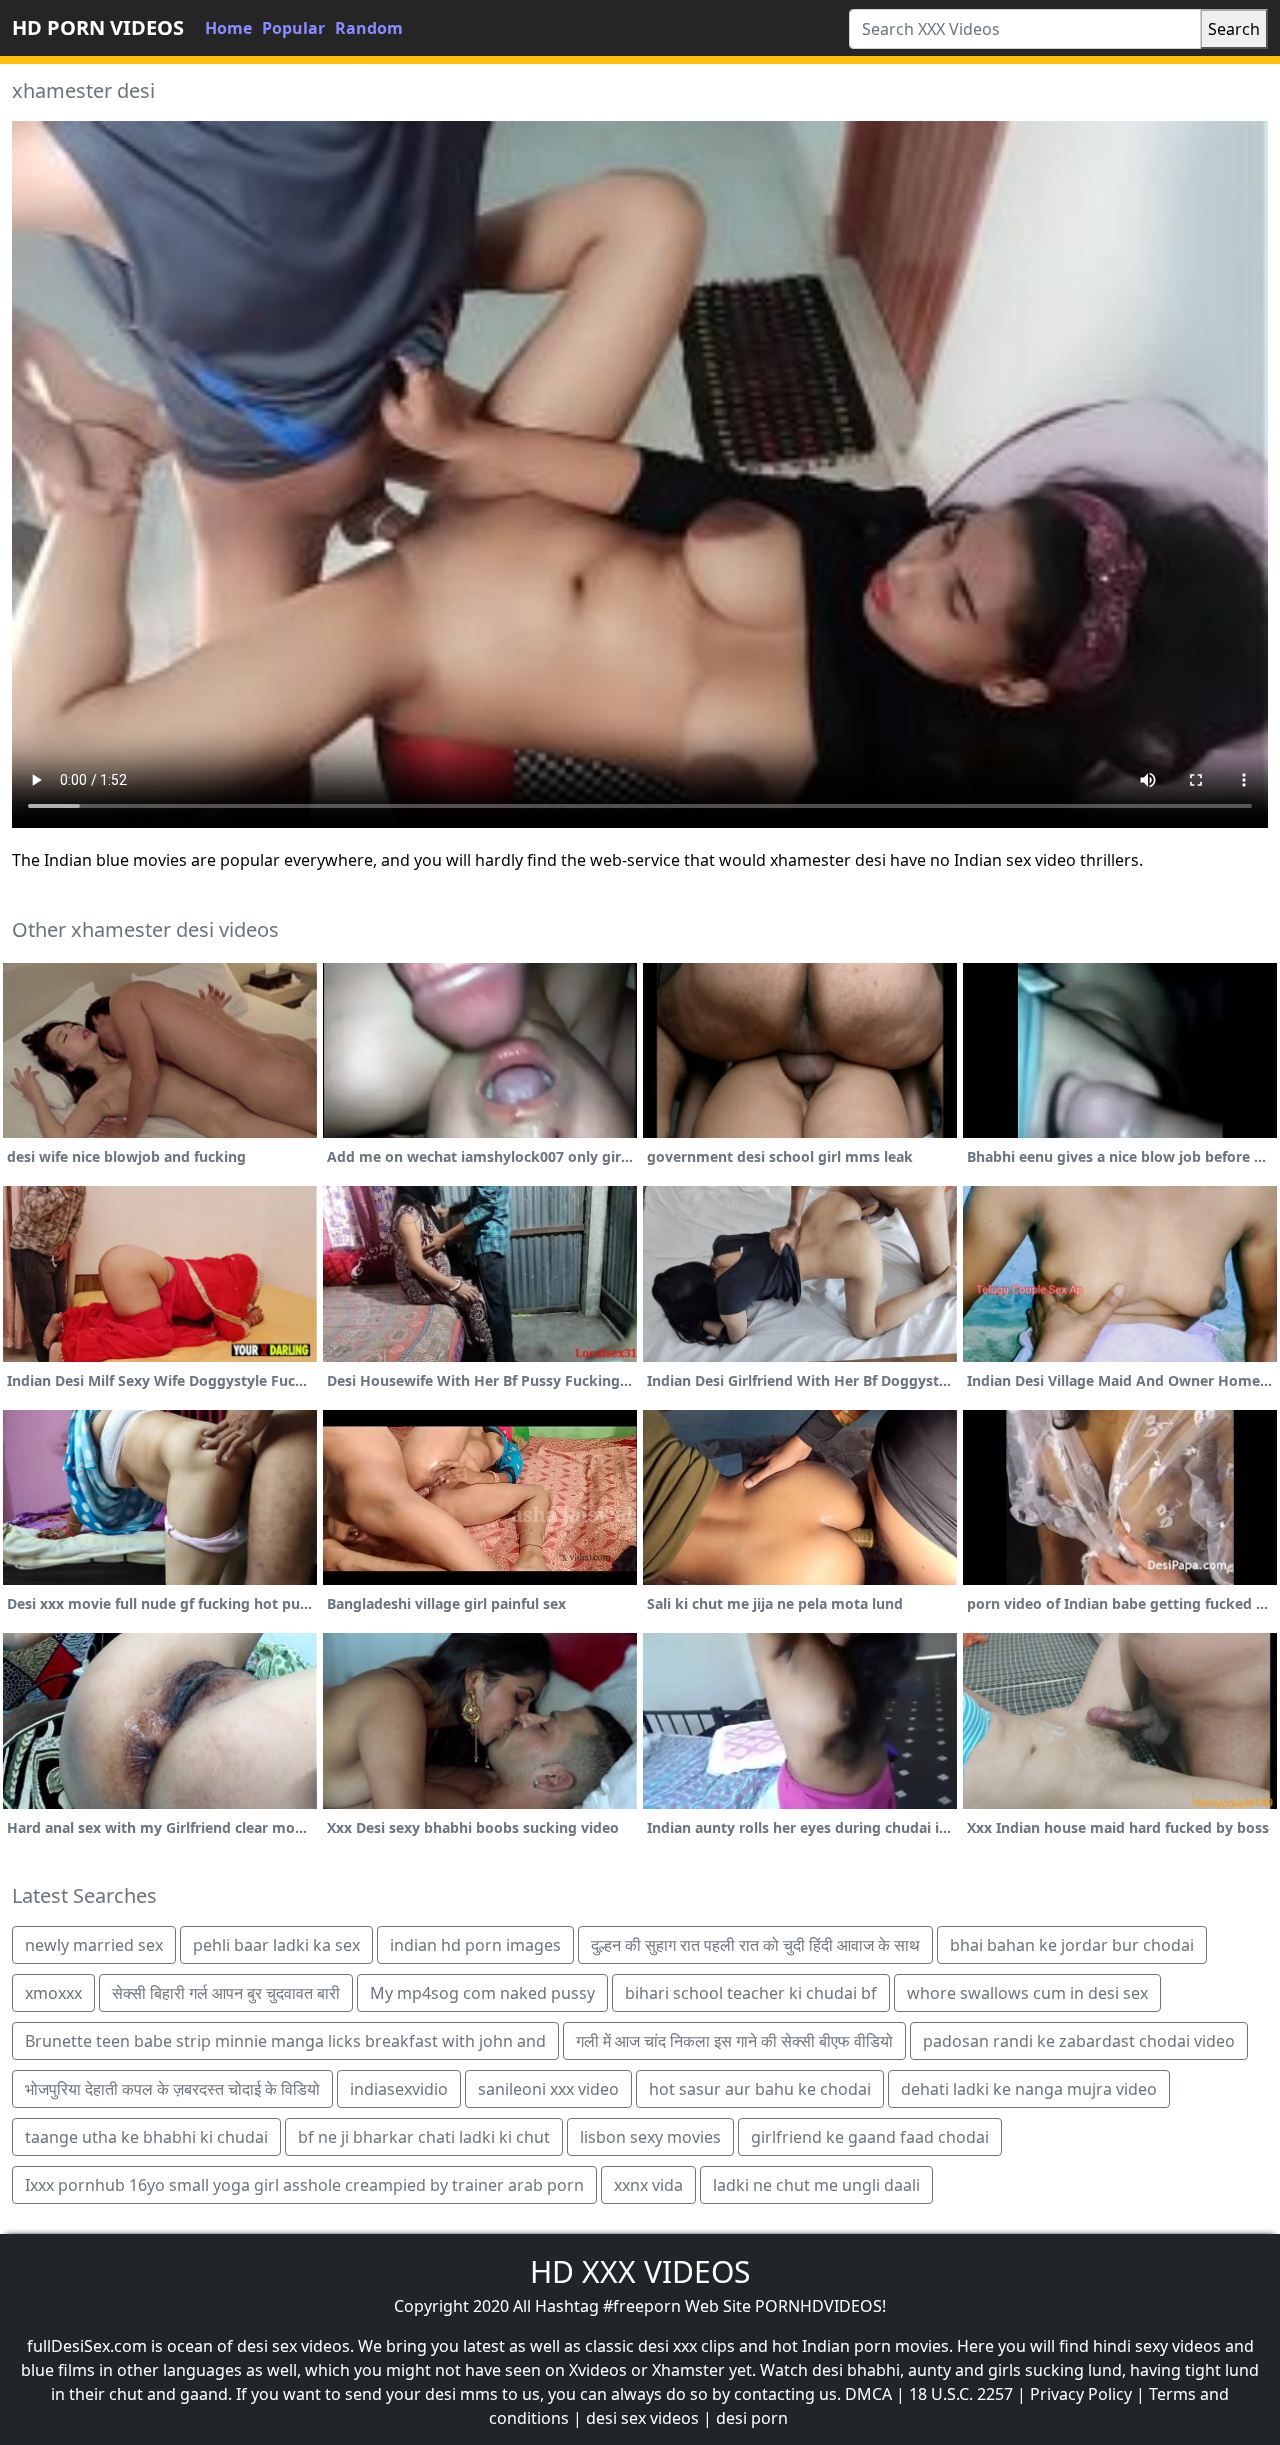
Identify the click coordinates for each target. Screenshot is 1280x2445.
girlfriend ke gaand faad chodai (870, 2137)
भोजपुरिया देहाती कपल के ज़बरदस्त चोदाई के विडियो (172, 2089)
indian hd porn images (475, 1945)
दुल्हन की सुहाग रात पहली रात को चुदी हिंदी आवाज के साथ (755, 1945)
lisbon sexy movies (650, 2137)
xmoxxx (53, 1993)
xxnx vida (648, 2185)
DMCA (868, 2394)
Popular (293, 28)
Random (369, 28)
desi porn (752, 2418)
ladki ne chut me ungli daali (816, 2185)
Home (228, 28)
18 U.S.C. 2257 (961, 2394)
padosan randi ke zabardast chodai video (1079, 2041)
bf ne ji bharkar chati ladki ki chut (424, 2137)
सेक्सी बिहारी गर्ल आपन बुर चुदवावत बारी (226, 1993)
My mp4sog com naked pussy (482, 1993)
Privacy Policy (1081, 2394)
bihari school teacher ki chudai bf (751, 1993)
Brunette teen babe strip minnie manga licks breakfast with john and (285, 2041)
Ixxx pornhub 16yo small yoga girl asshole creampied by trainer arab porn (304, 2185)
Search (1234, 29)
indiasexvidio (399, 2089)
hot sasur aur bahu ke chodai (760, 2089)
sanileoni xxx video (548, 2089)
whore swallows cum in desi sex (1027, 1993)
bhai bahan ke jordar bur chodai (1072, 1945)
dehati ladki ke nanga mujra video (1029, 2089)
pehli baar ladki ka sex (276, 1945)
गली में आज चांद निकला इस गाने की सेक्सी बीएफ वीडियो (734, 2041)
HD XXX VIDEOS (640, 2271)
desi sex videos (642, 2418)
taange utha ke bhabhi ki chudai (146, 2137)
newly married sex (94, 1945)
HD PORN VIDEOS (98, 27)
